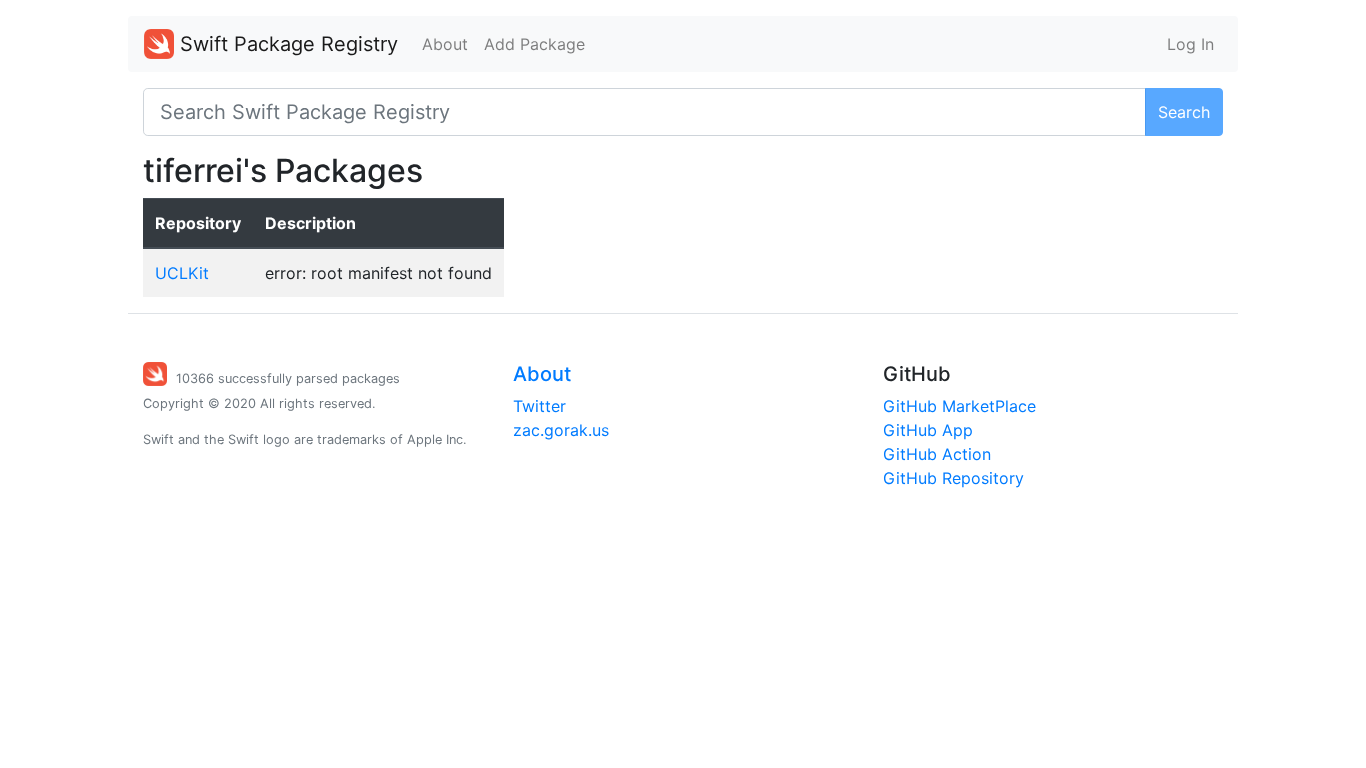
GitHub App (928, 430)
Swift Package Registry (286, 44)
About (445, 44)
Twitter (539, 406)
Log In (1190, 44)
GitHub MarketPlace (959, 406)
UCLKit (182, 273)
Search (1184, 112)
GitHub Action (937, 454)
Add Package (534, 44)
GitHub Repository (953, 478)
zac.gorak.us (561, 430)
